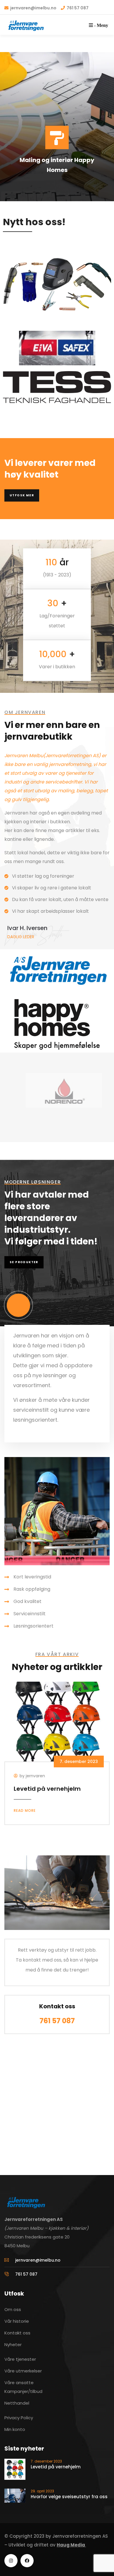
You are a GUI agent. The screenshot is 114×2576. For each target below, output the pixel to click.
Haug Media (71, 2545)
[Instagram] (11, 2561)
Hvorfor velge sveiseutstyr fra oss (69, 2497)
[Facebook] (27, 2561)
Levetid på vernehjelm (47, 1789)
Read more (25, 1810)
